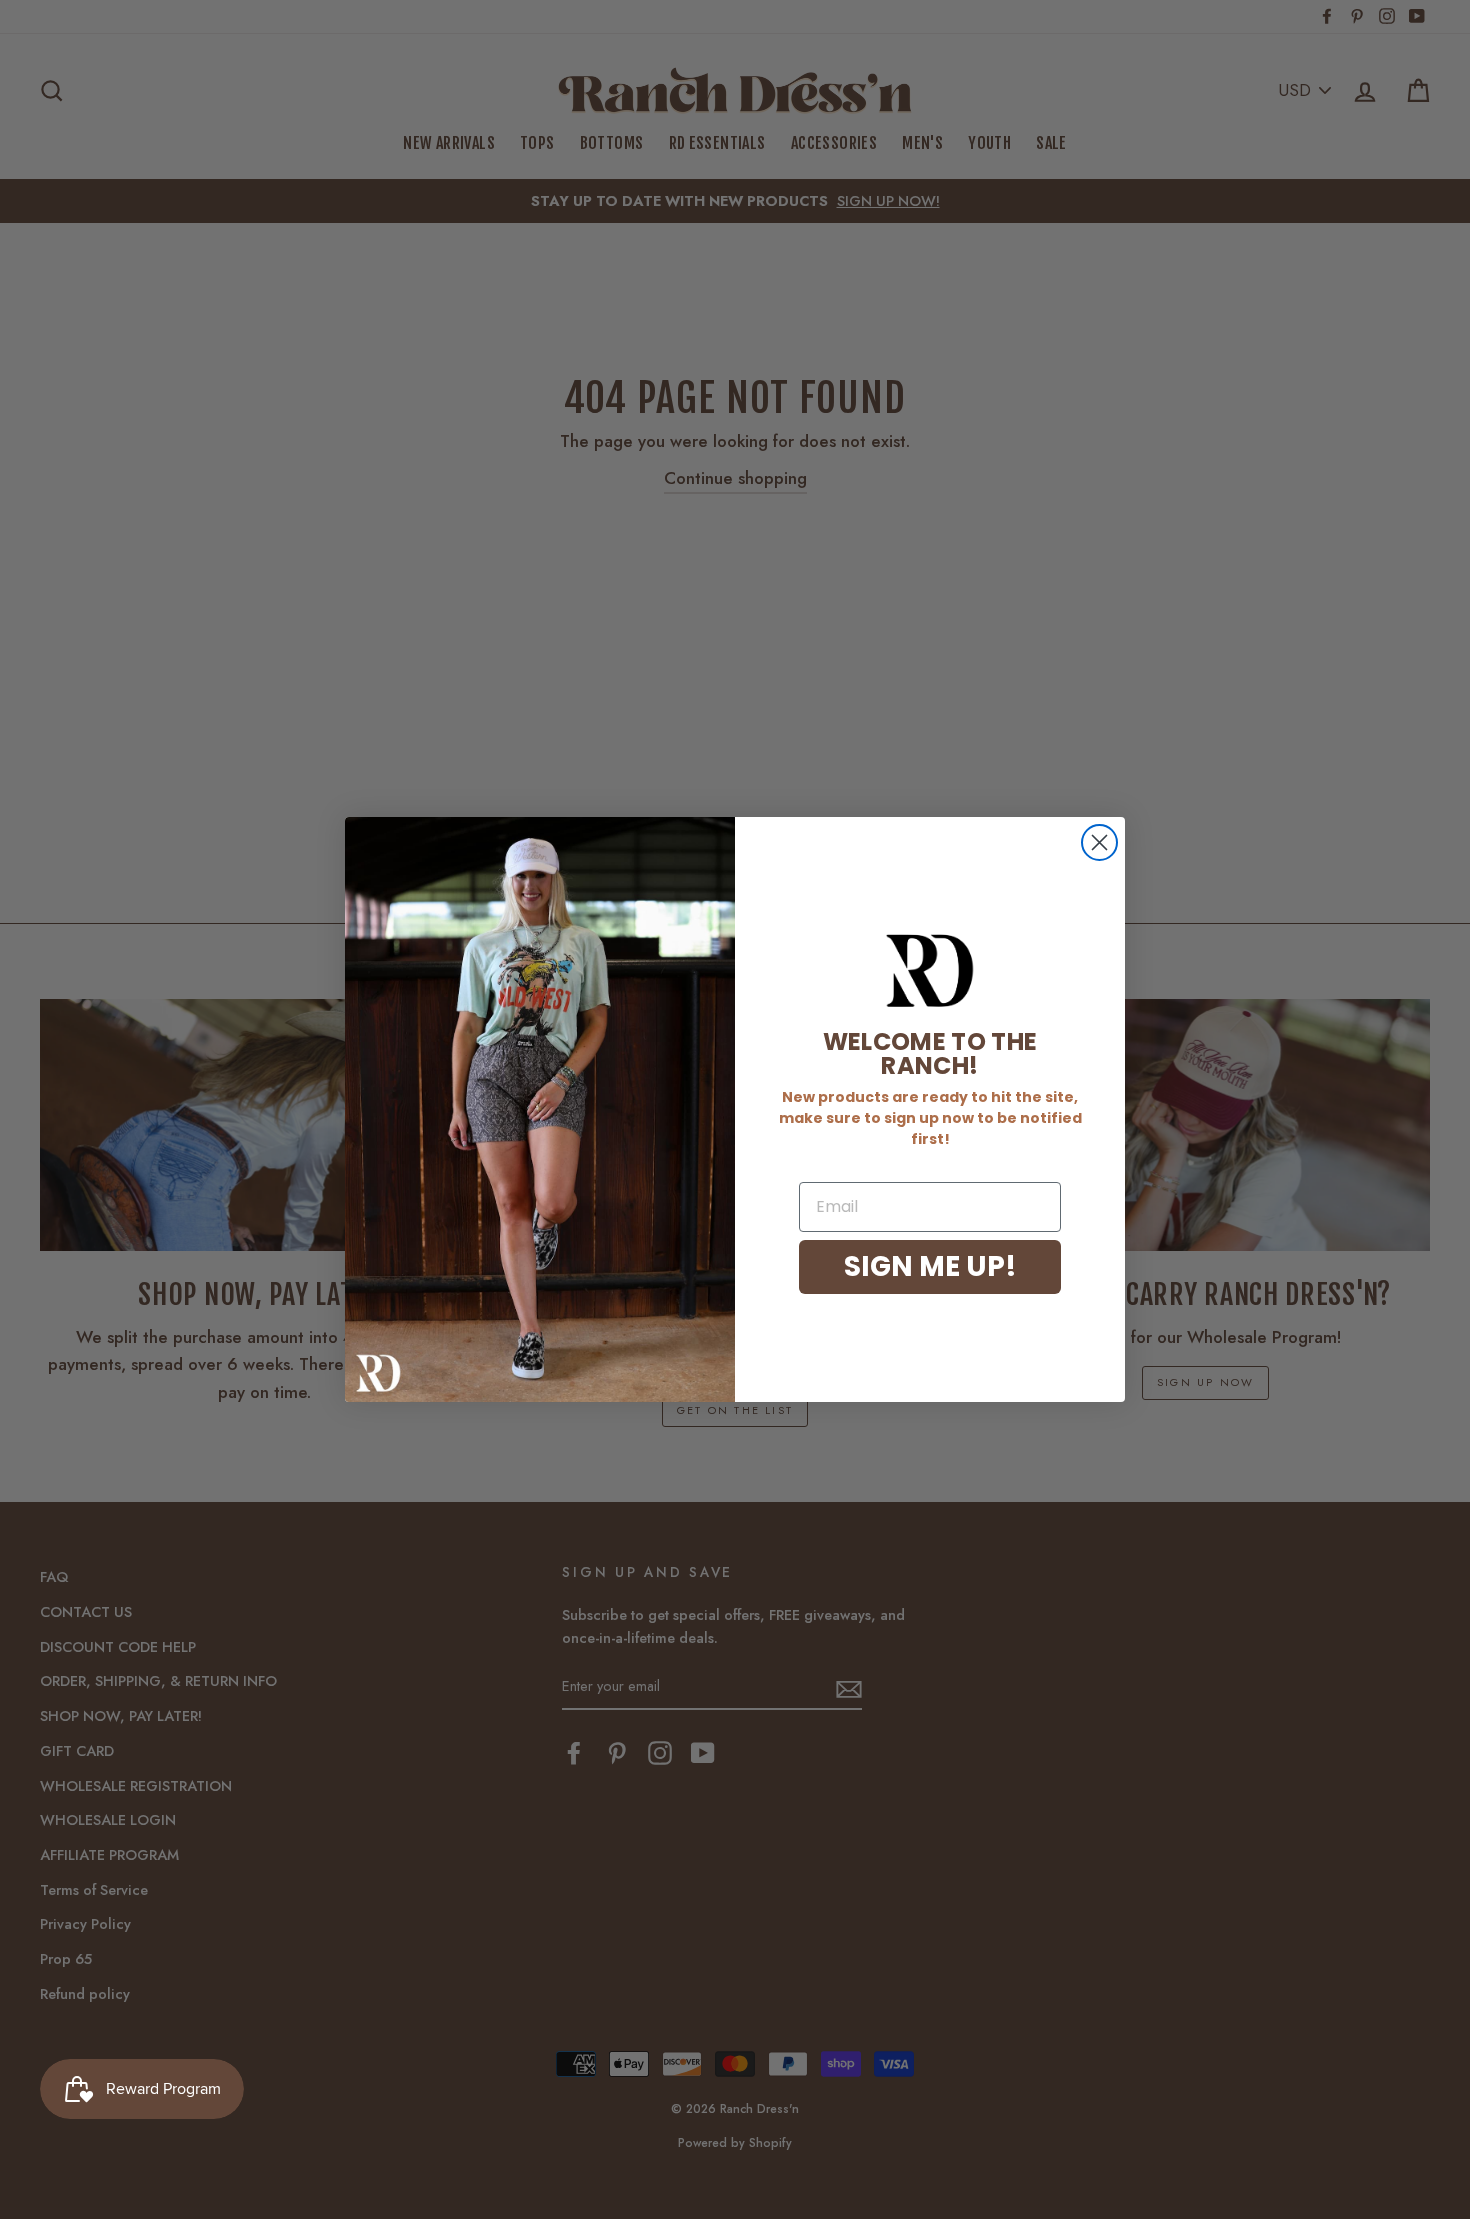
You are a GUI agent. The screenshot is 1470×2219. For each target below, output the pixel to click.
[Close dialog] (1099, 842)
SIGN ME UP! (930, 1266)
